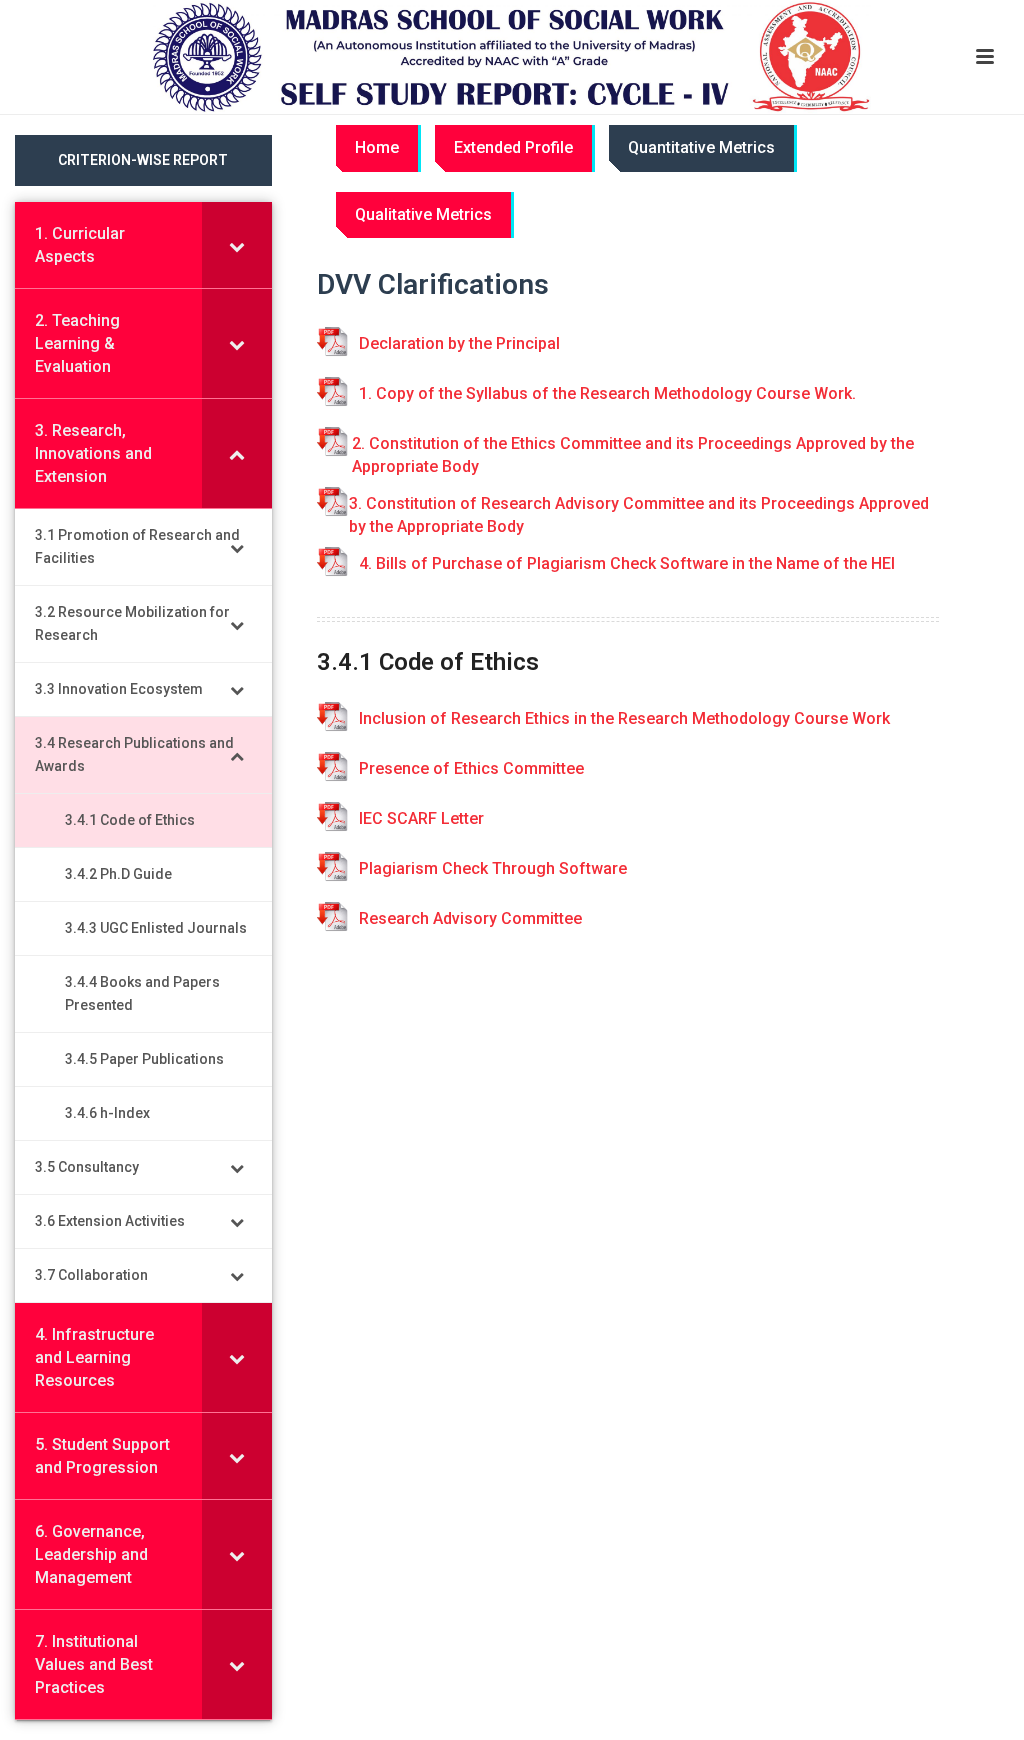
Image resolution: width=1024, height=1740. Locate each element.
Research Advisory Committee (470, 918)
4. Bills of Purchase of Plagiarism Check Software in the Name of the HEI (627, 563)
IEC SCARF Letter (421, 818)
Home (377, 147)
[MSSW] (512, 57)
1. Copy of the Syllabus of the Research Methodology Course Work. (607, 393)
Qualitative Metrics (423, 214)
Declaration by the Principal (459, 343)
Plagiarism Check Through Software (493, 868)
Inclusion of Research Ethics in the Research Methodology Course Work (624, 718)
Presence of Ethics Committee (471, 768)
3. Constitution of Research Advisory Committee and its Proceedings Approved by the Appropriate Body (639, 515)
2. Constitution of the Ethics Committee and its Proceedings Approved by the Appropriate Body (633, 455)
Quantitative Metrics (701, 147)
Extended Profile (513, 147)
